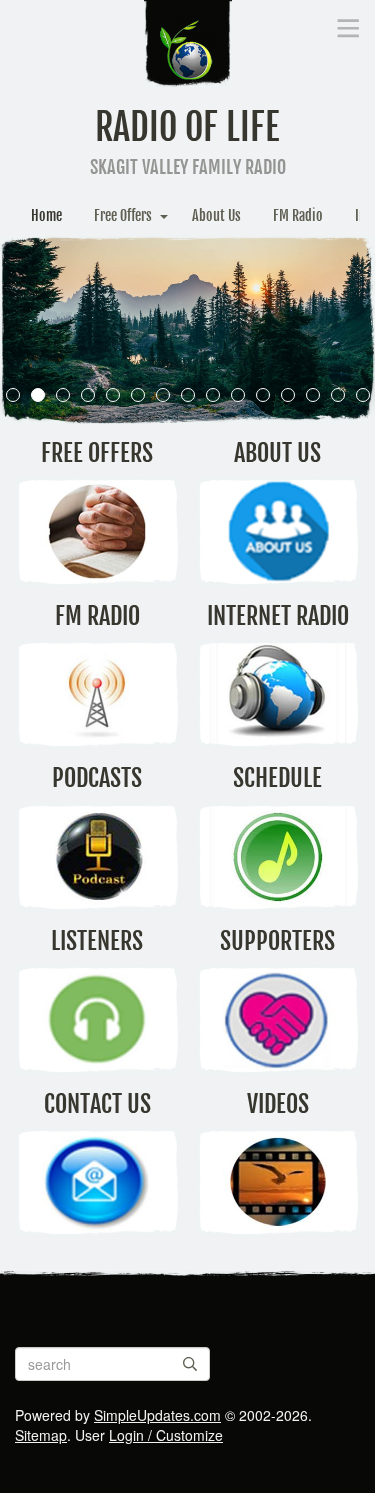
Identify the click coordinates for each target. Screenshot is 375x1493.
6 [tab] (137, 395)
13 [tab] (312, 395)
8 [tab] (187, 395)
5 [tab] (112, 395)
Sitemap (41, 1435)
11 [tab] (262, 395)
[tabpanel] (187, 330)
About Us (216, 215)
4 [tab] (87, 395)
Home (46, 215)
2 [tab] (37, 395)
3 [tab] (62, 395)
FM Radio (298, 215)
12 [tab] (287, 395)
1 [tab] (12, 395)
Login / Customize (166, 1435)
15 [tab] (362, 395)
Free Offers (123, 215)
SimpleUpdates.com (157, 1415)
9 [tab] (212, 395)
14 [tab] (337, 395)
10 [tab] (237, 395)
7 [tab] (162, 395)
